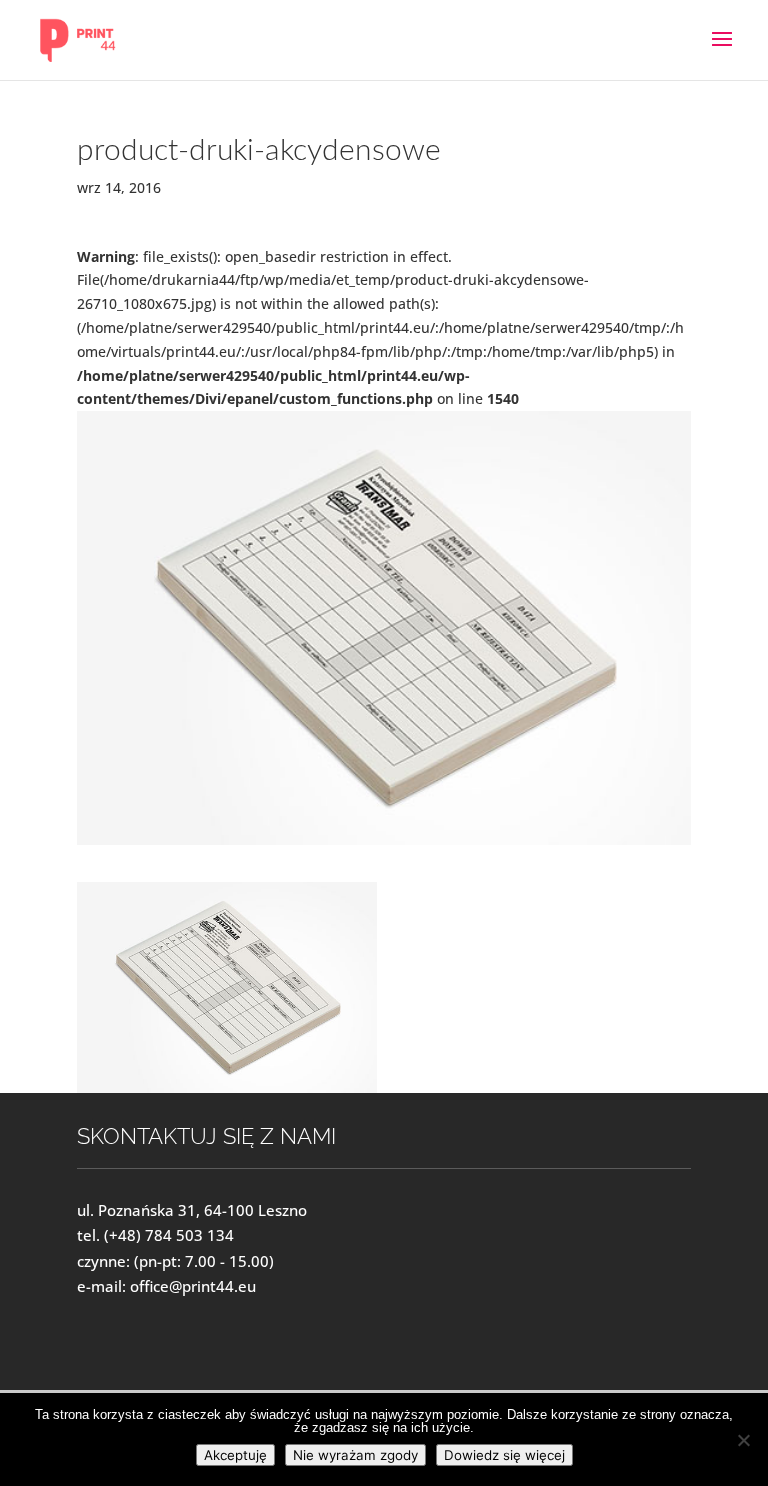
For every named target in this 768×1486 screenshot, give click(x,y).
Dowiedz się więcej (504, 1455)
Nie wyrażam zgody (355, 1455)
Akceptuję (235, 1455)
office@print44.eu (193, 1286)
